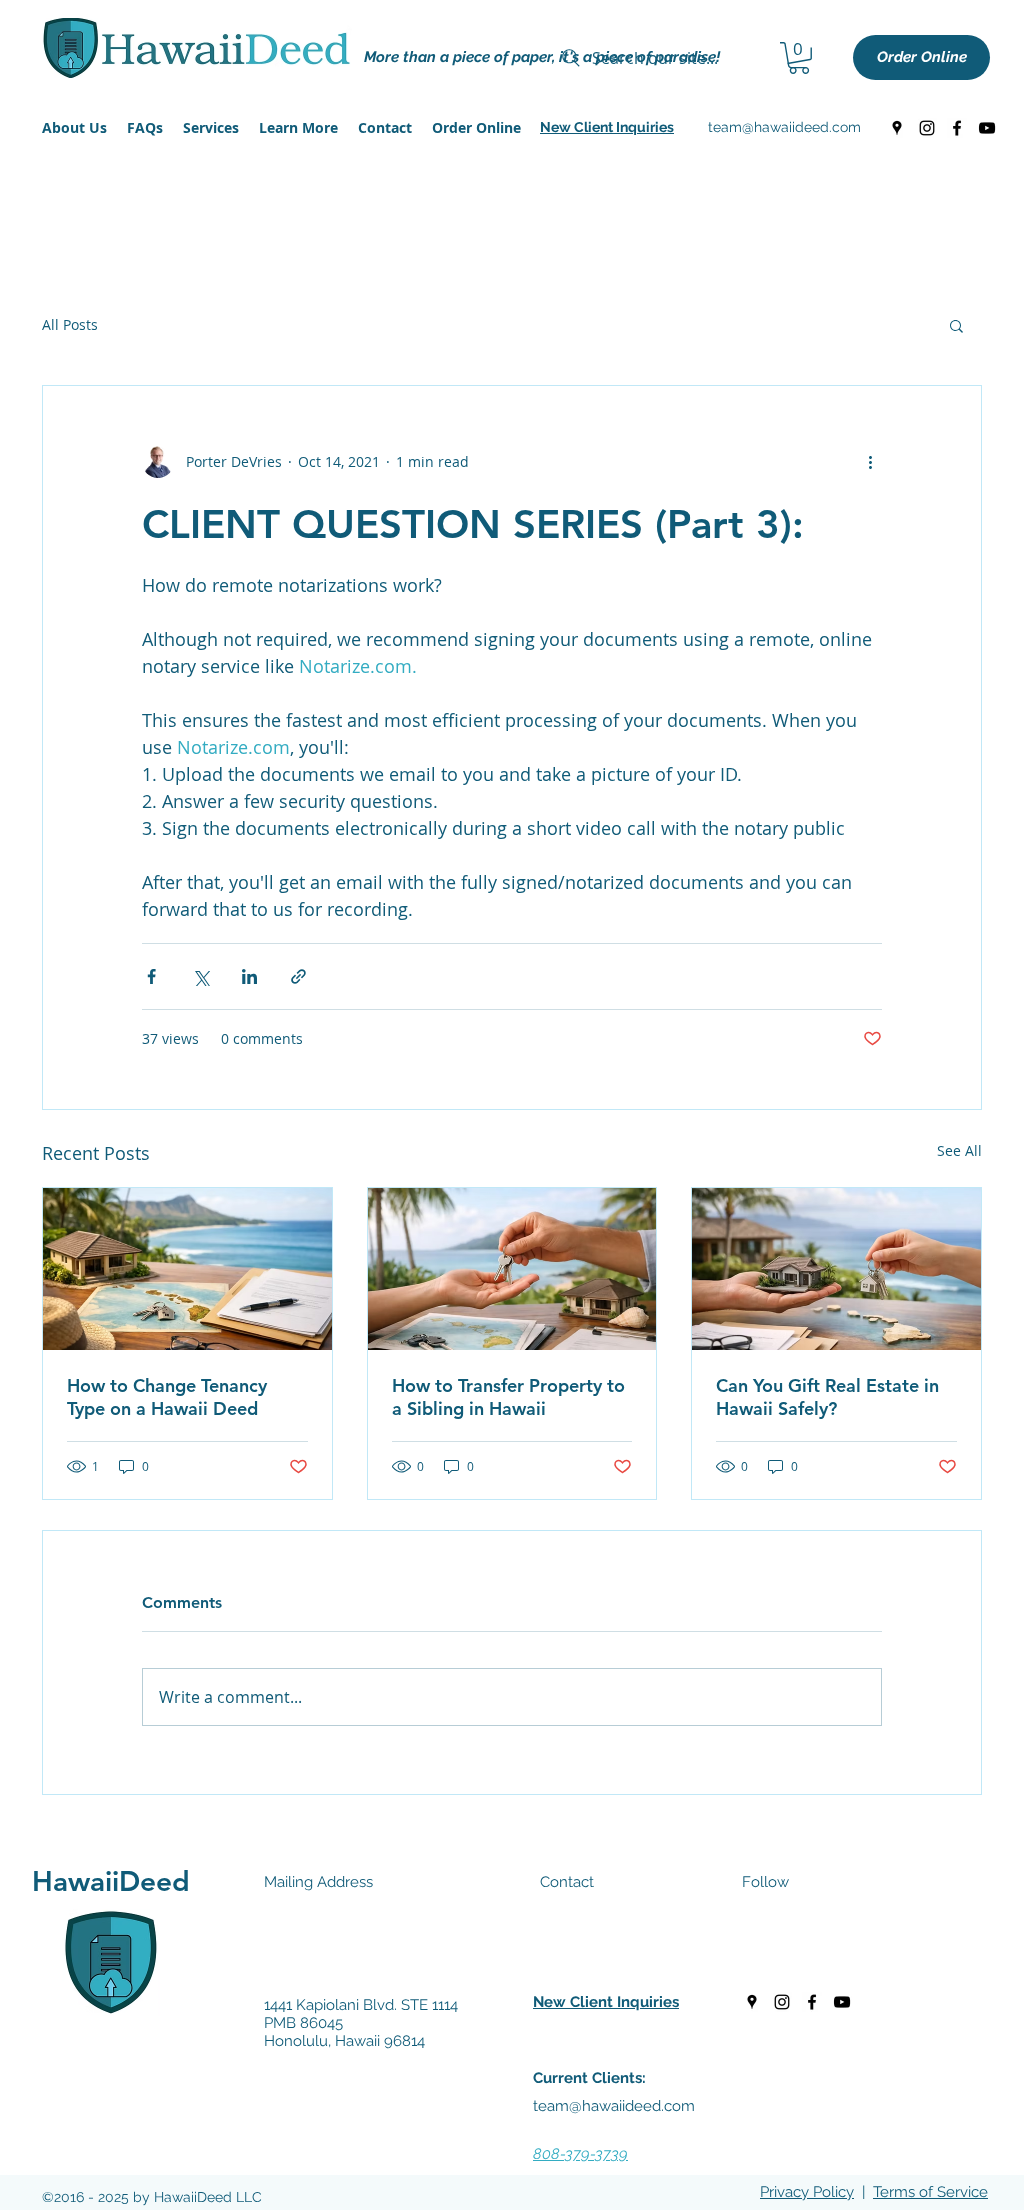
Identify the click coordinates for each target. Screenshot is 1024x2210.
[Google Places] (897, 128)
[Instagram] (927, 128)
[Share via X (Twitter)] (200, 976)
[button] (607, 127)
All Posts (70, 324)
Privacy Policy (807, 2192)
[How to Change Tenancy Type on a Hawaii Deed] (187, 1269)
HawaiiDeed (111, 1881)
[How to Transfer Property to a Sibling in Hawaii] (512, 1269)
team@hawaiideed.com (784, 127)
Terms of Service (930, 2192)
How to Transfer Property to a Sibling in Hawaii (508, 1397)
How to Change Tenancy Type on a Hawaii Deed (167, 1397)
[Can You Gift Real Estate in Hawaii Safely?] (836, 1269)
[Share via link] (298, 976)
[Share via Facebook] (151, 976)
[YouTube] (987, 128)
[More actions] (870, 462)
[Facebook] (957, 128)
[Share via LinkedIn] (249, 976)
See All (959, 1150)
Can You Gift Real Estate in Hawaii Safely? (827, 1397)
